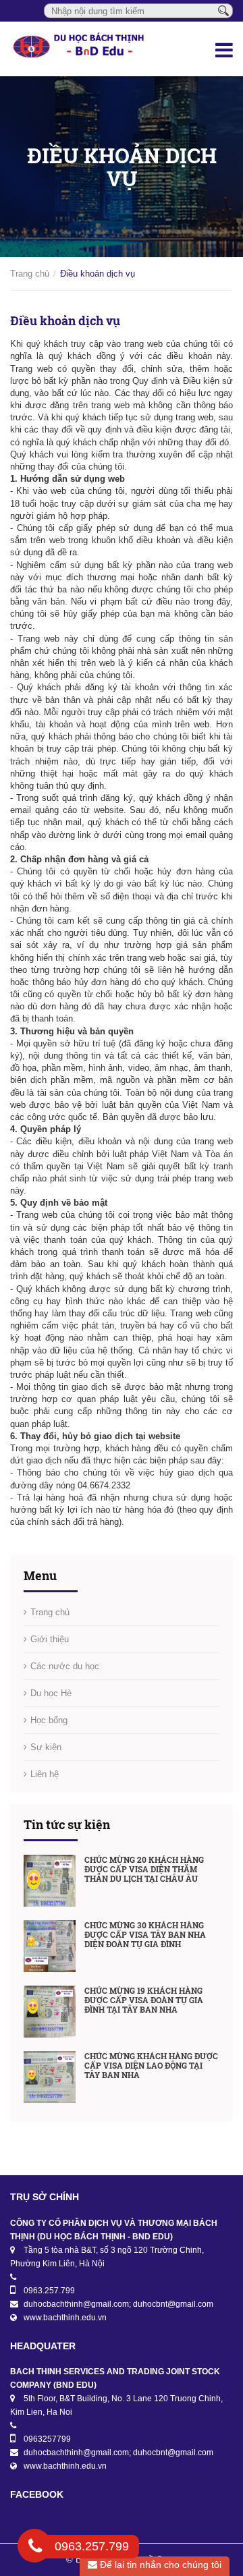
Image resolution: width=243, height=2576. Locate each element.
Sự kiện (46, 1747)
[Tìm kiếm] (223, 10)
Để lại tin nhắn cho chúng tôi (159, 2565)
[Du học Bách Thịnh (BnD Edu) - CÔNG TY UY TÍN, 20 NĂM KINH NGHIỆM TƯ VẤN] (81, 49)
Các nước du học (65, 1666)
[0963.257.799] (35, 2548)
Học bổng (49, 1720)
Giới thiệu (50, 1639)
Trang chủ (30, 274)
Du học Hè (51, 1693)
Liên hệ (45, 1774)
